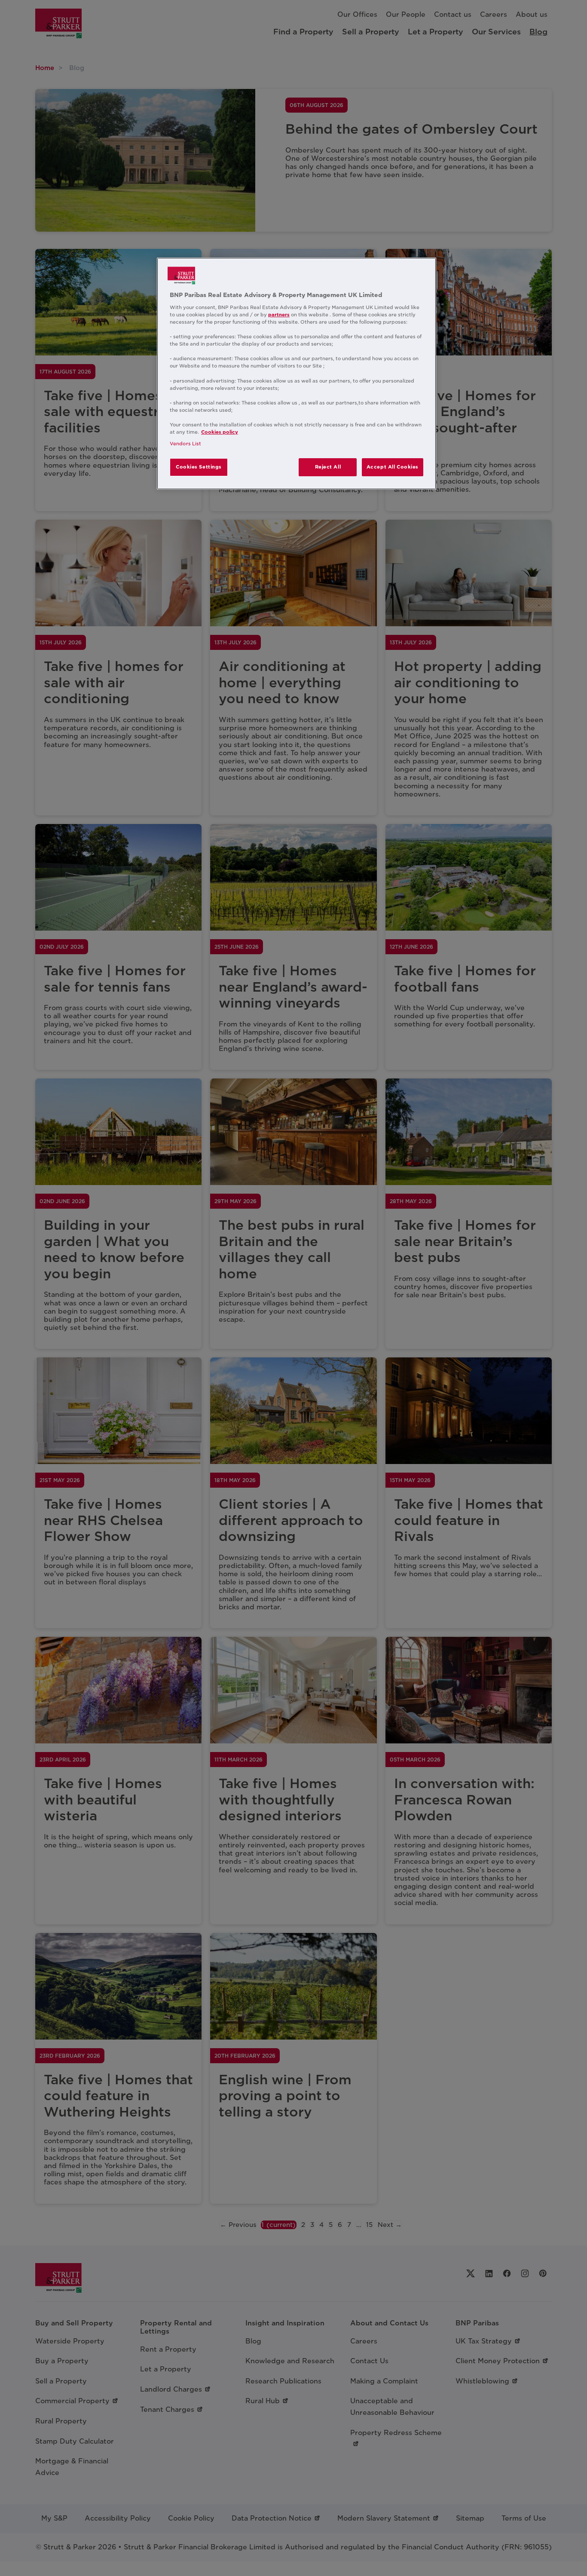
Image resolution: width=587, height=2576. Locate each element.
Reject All (328, 467)
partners (279, 315)
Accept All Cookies (393, 467)
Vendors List (185, 444)
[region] (297, 374)
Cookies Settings (199, 467)
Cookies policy (220, 432)
